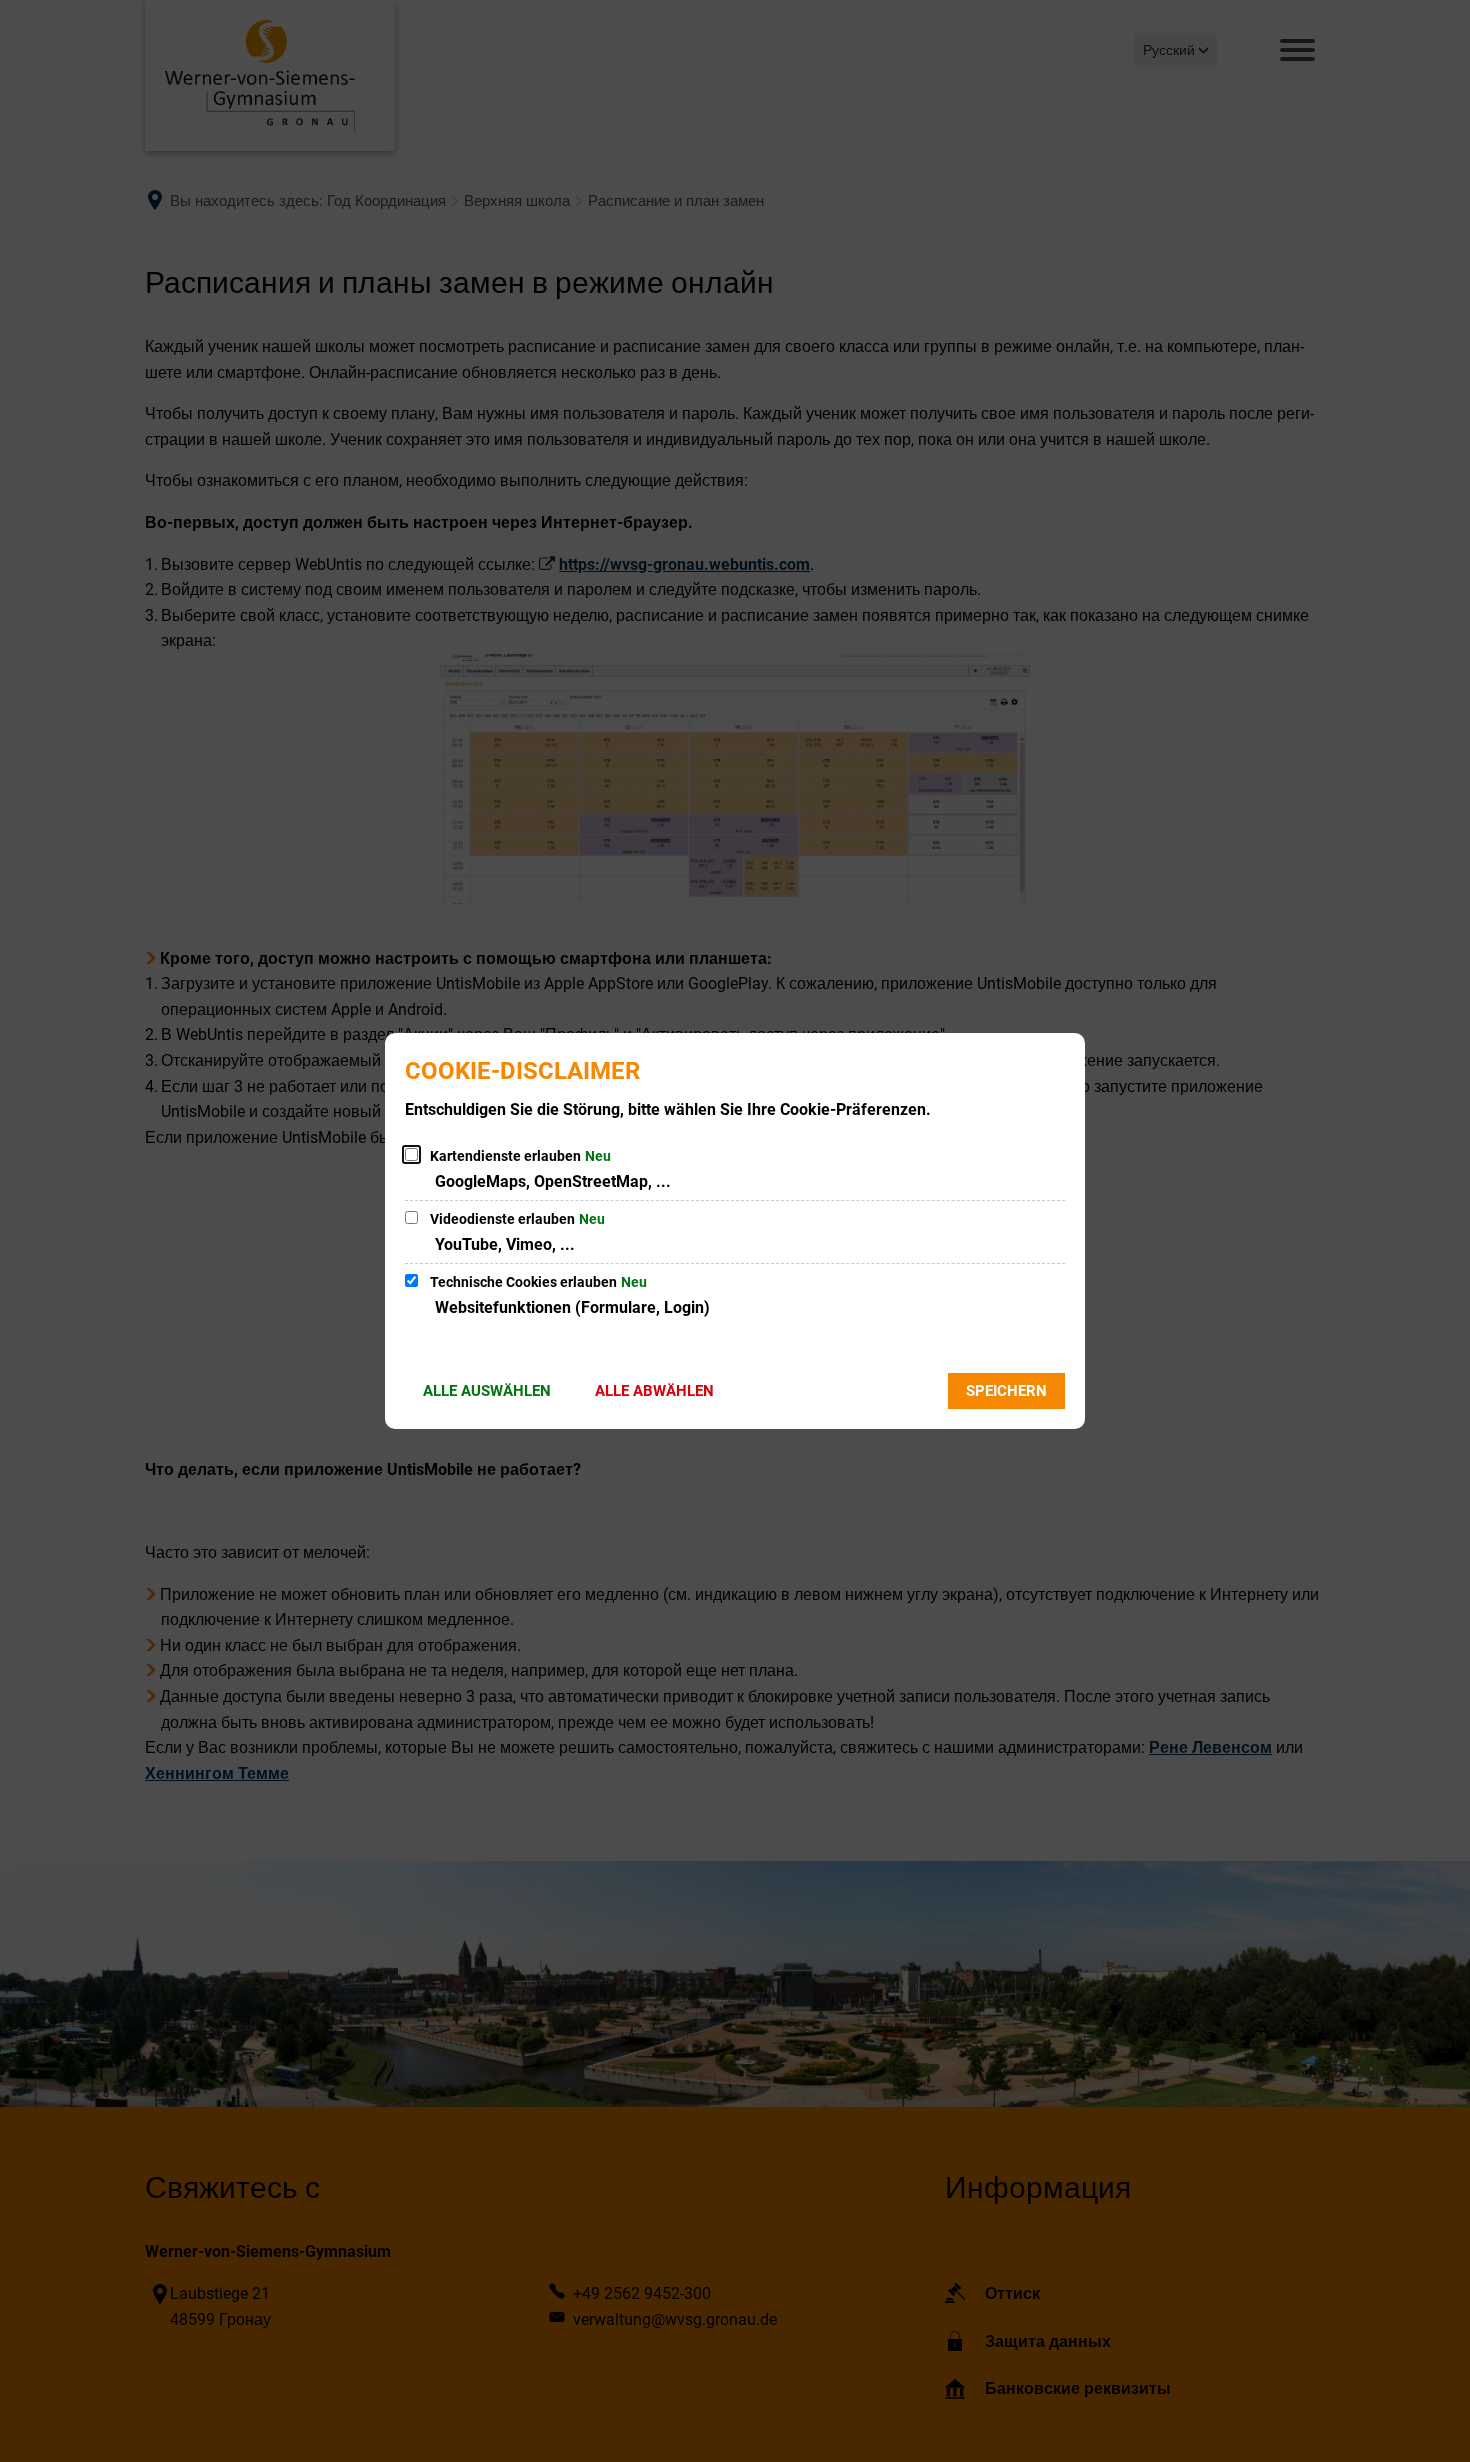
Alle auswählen (487, 1391)
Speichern (1006, 1391)
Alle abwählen (654, 1391)
